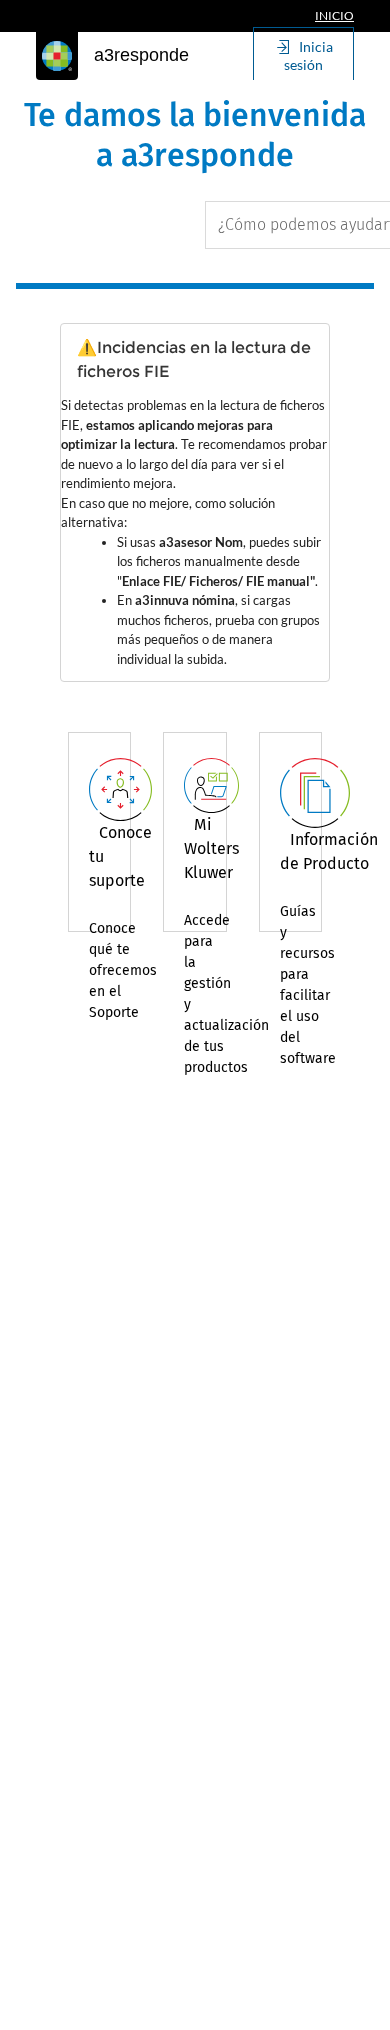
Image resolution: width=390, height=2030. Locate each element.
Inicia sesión (308, 55)
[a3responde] (57, 56)
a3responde (141, 55)
